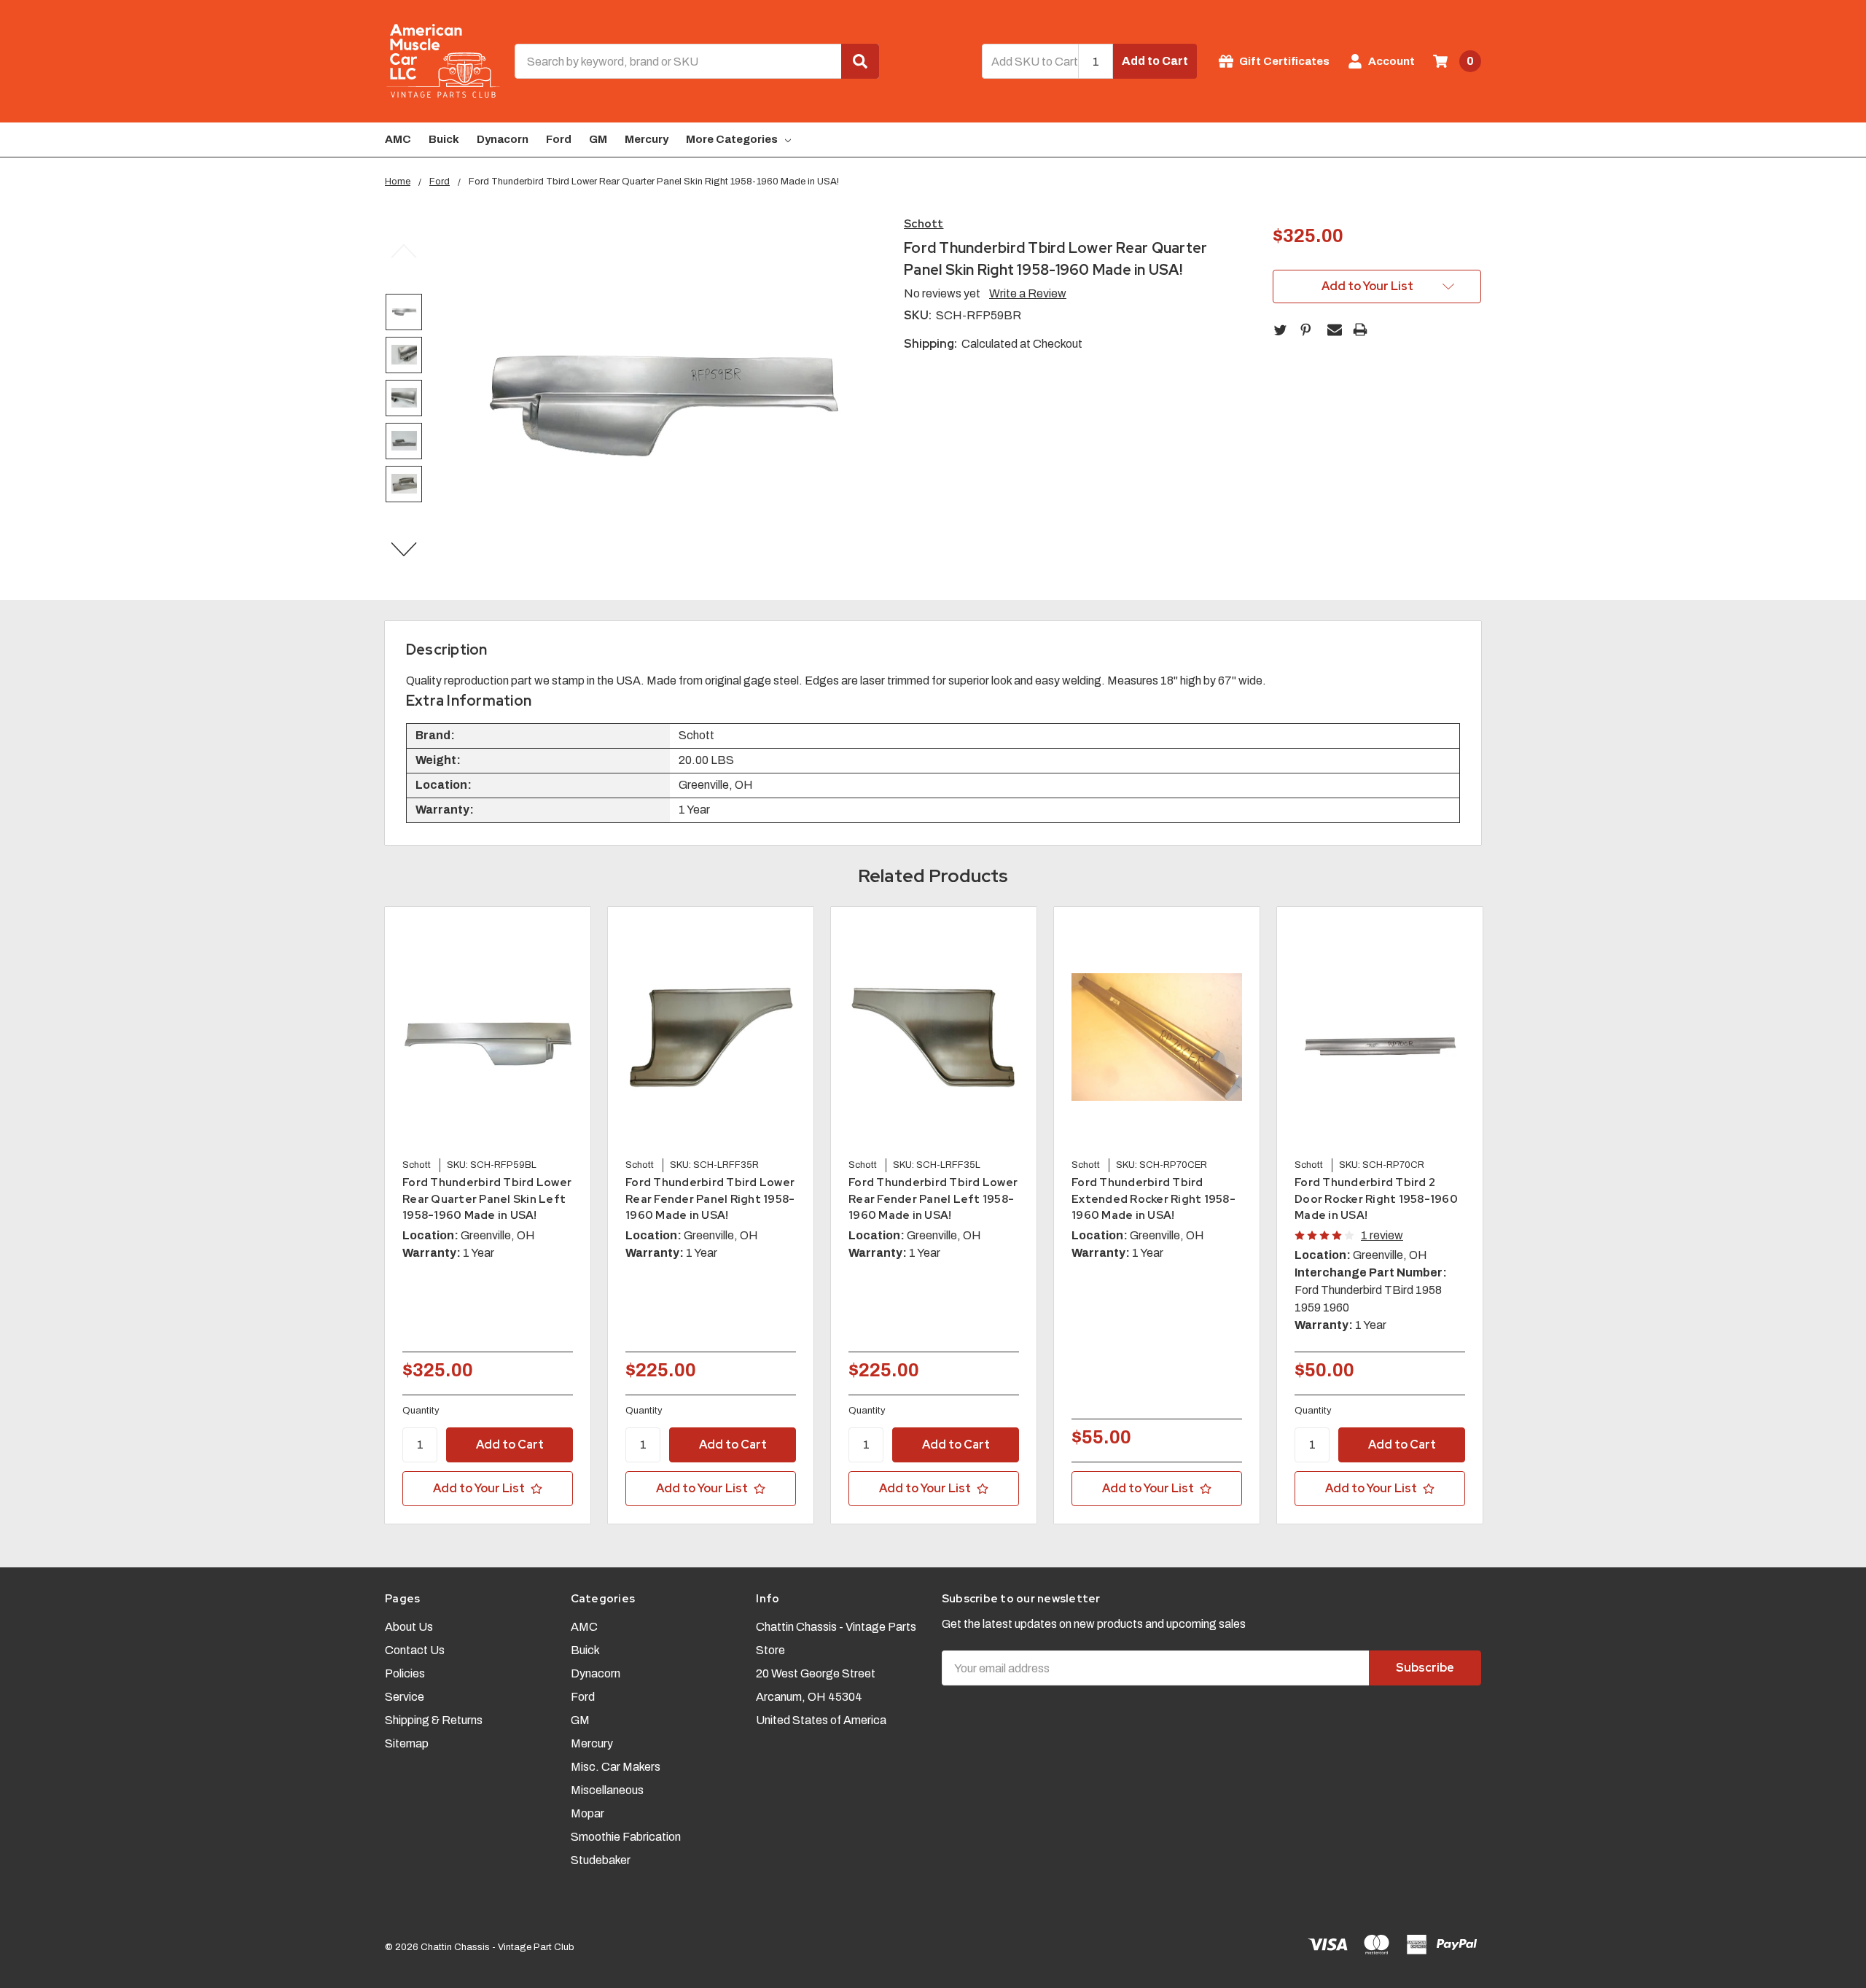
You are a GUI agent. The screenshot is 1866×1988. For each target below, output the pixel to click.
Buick (444, 139)
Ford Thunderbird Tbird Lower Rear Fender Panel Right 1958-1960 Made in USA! (710, 1199)
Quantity (421, 1411)
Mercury (647, 139)
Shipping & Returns (434, 1720)
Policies (405, 1673)
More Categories (732, 139)
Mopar (587, 1813)
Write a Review (1028, 293)
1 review (1382, 1235)
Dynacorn (503, 139)
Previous (404, 252)
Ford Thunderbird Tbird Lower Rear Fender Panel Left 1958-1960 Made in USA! (933, 1199)
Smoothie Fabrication (626, 1837)
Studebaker (601, 1860)
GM (598, 139)
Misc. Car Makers (616, 1767)
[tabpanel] (488, 1215)
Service (405, 1697)
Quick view (488, 1037)
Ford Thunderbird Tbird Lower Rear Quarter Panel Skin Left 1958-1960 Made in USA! (487, 1199)
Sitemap (407, 1743)
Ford (559, 139)
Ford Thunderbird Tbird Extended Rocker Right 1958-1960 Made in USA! (1153, 1199)
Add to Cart (1155, 61)
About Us (409, 1627)
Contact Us (415, 1650)
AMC (398, 139)
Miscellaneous (607, 1790)
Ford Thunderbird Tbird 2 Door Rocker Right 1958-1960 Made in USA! (1376, 1199)
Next (404, 550)
